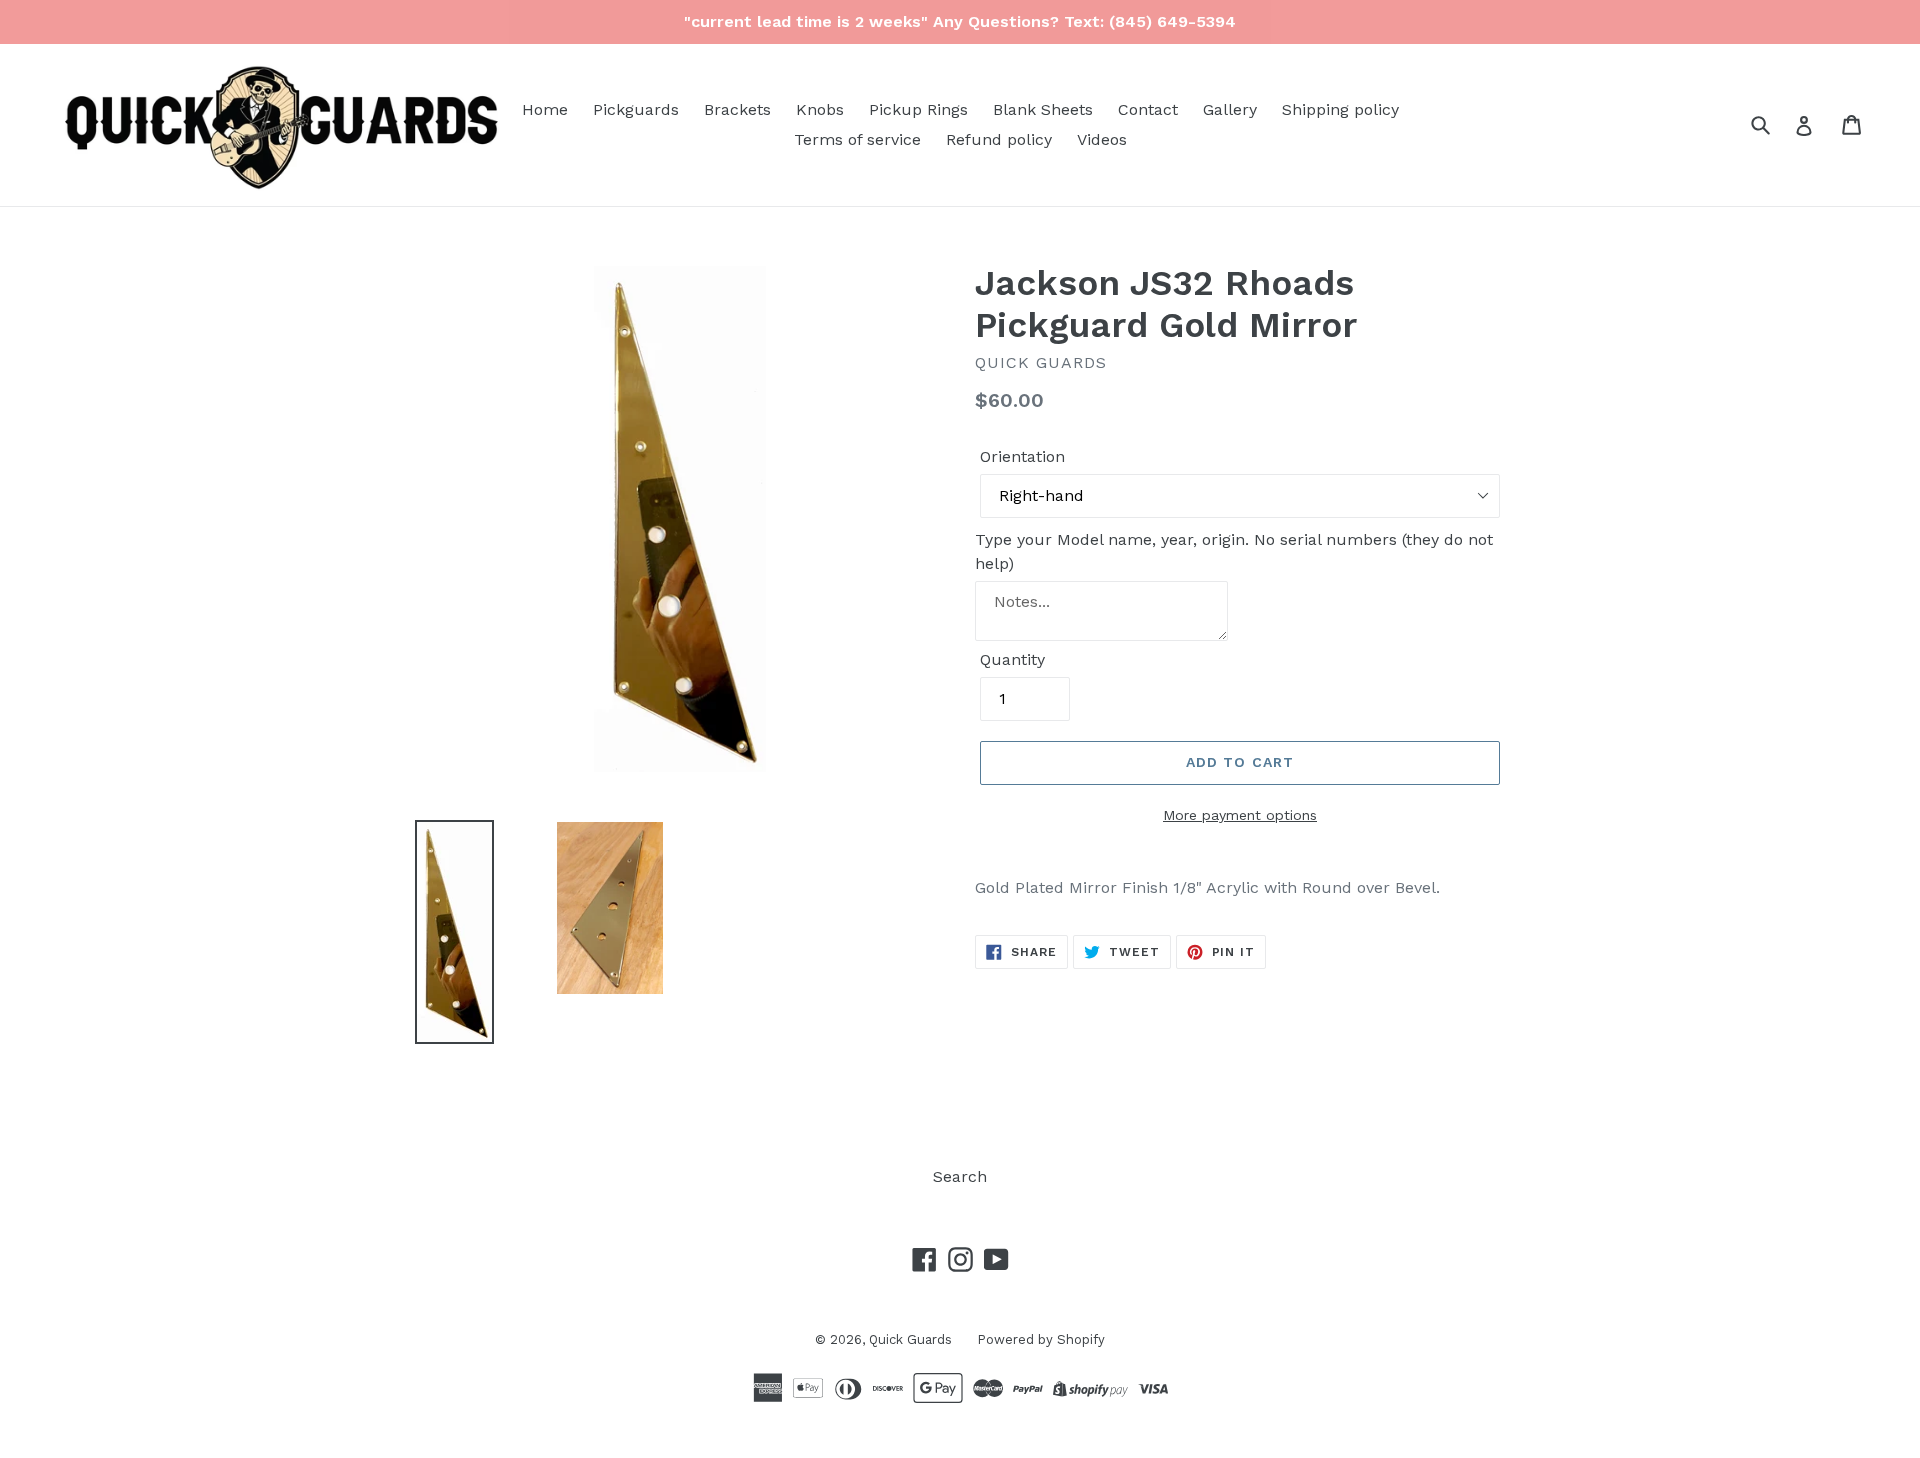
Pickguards (636, 109)
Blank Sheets (1043, 109)
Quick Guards (910, 1339)
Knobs (820, 109)
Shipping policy (1340, 109)
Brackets (737, 109)
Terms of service (857, 139)
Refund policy (999, 139)
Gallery (1230, 109)
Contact (1148, 109)
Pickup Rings (918, 109)
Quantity (1012, 659)
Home (545, 109)
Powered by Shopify (1041, 1339)
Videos (1102, 139)
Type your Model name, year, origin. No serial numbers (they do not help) (1234, 551)
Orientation (1022, 456)
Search (960, 1176)
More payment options (1240, 815)
